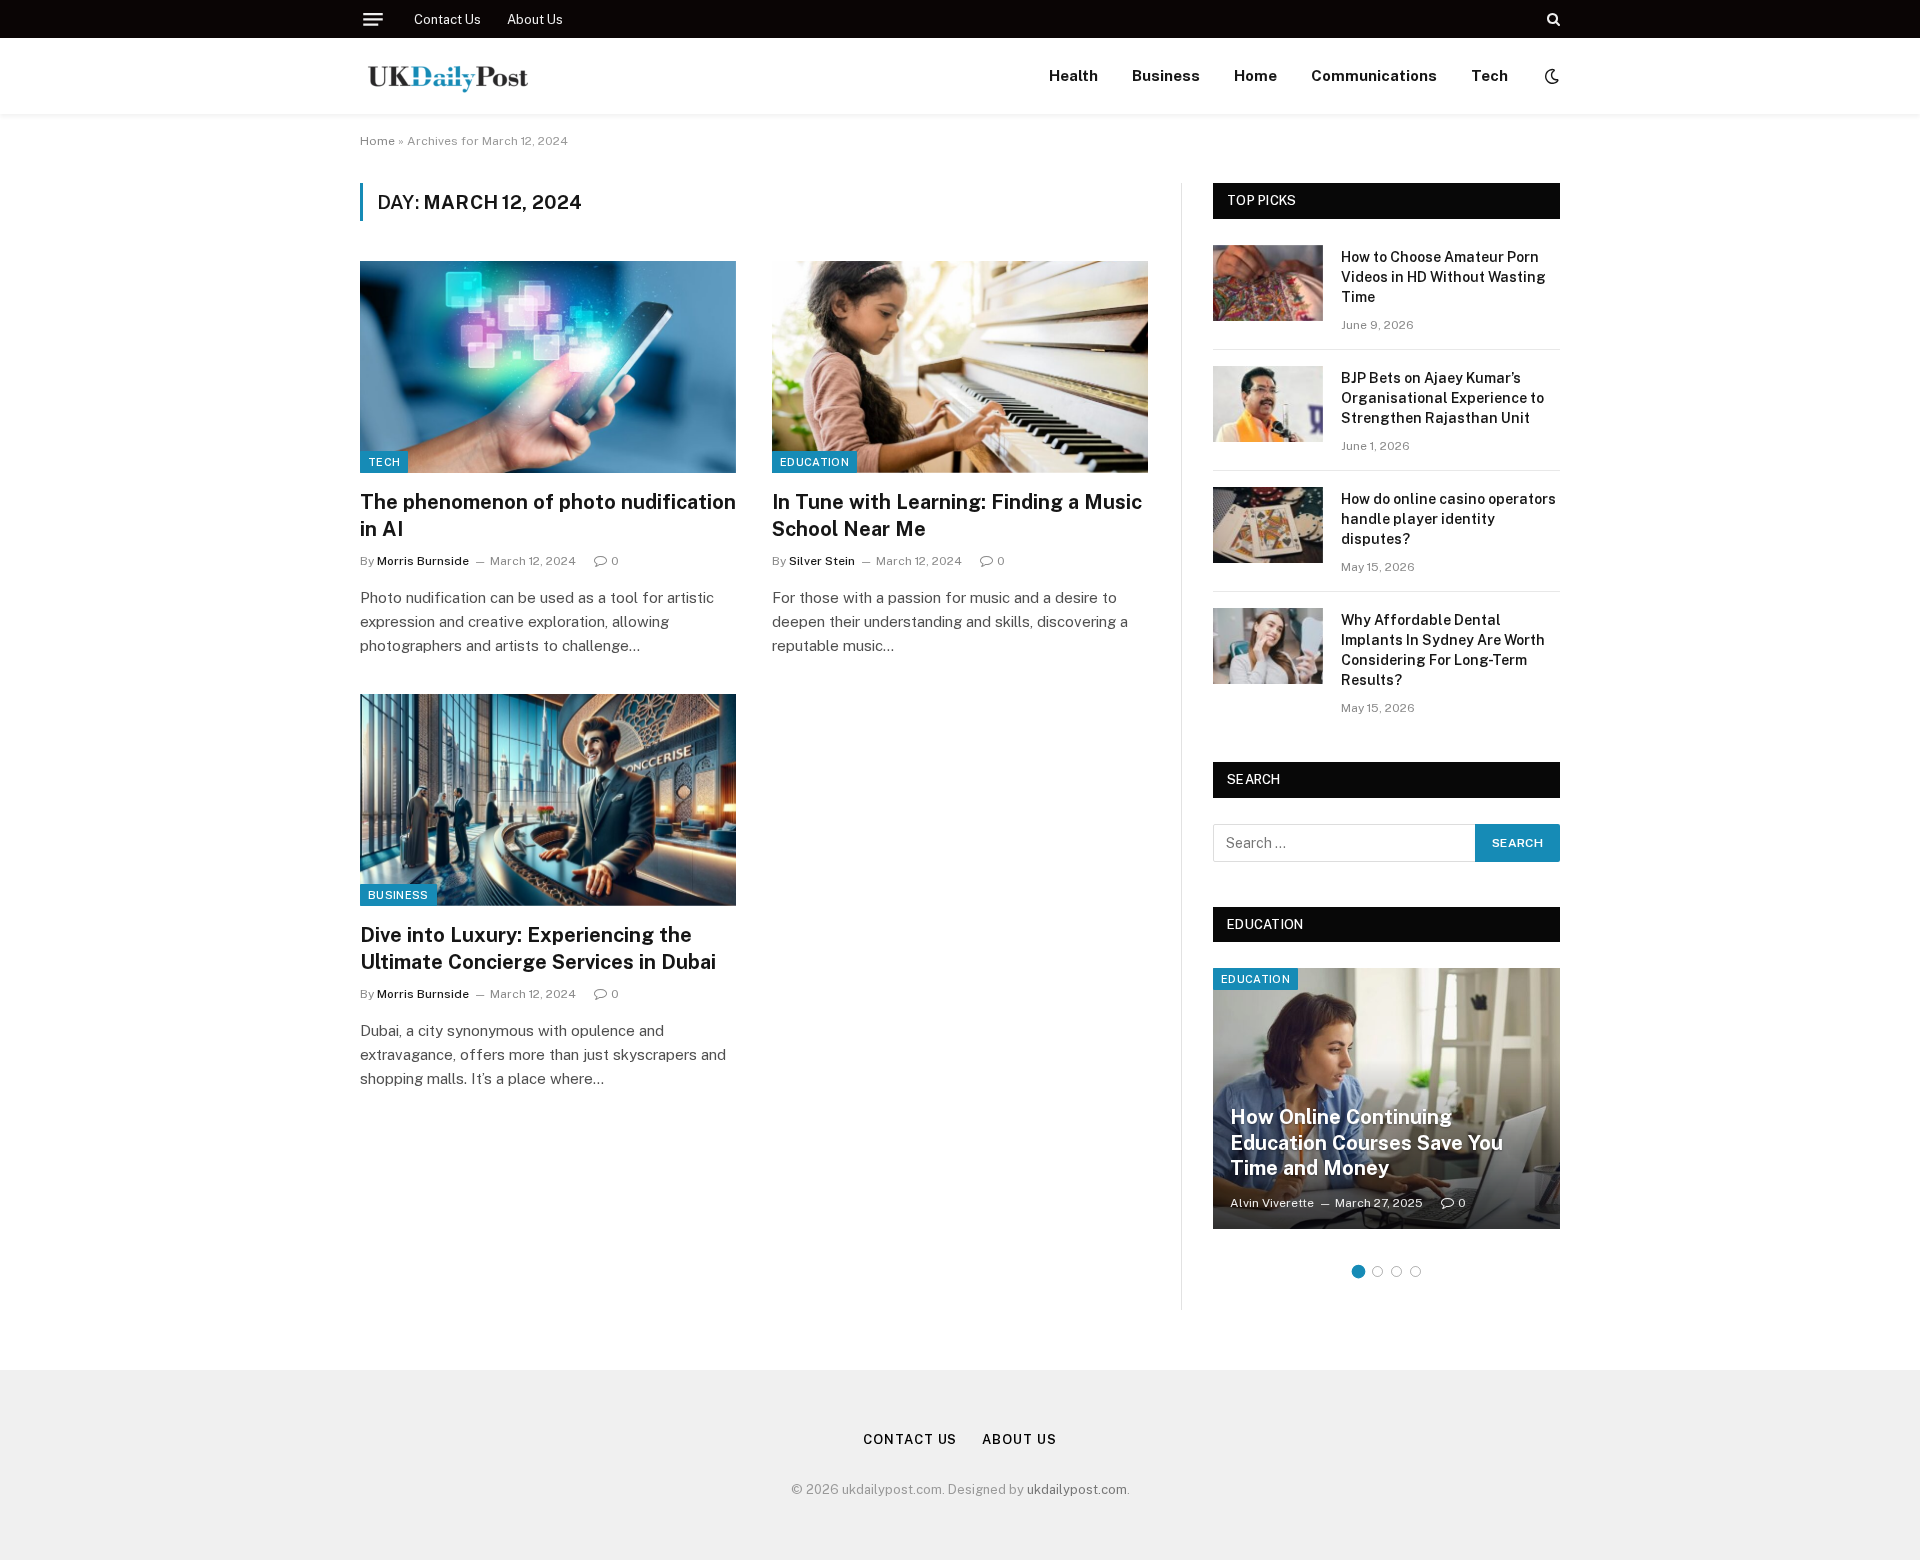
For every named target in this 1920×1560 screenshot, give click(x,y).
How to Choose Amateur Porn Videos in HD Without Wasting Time (1443, 277)
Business (1166, 75)
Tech (1489, 75)
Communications (1374, 75)
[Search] (1551, 19)
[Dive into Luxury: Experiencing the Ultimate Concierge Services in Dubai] (548, 800)
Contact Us (447, 19)
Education (814, 462)
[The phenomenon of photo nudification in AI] (548, 367)
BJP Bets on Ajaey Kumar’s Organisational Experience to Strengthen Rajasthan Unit (1442, 398)
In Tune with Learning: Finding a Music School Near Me (957, 515)
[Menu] (373, 19)
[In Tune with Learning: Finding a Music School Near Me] (960, 367)
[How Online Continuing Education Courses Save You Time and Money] (1386, 1098)
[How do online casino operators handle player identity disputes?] (1268, 525)
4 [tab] (1415, 1271)
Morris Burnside (423, 561)
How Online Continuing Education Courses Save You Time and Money (1366, 1142)
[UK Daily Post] (449, 76)
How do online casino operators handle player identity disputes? (1448, 519)
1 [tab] (1358, 1271)
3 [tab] (1396, 1271)
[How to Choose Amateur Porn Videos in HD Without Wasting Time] (1268, 283)
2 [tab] (1377, 1271)
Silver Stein (822, 561)
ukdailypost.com (1077, 1489)
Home (1255, 75)
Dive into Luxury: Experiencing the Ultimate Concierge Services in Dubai (538, 948)
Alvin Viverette (1272, 1203)
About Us (535, 19)
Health (1073, 75)
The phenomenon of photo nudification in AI (548, 515)
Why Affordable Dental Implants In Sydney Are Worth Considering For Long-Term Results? (1443, 650)
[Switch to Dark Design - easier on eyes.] (1550, 76)
